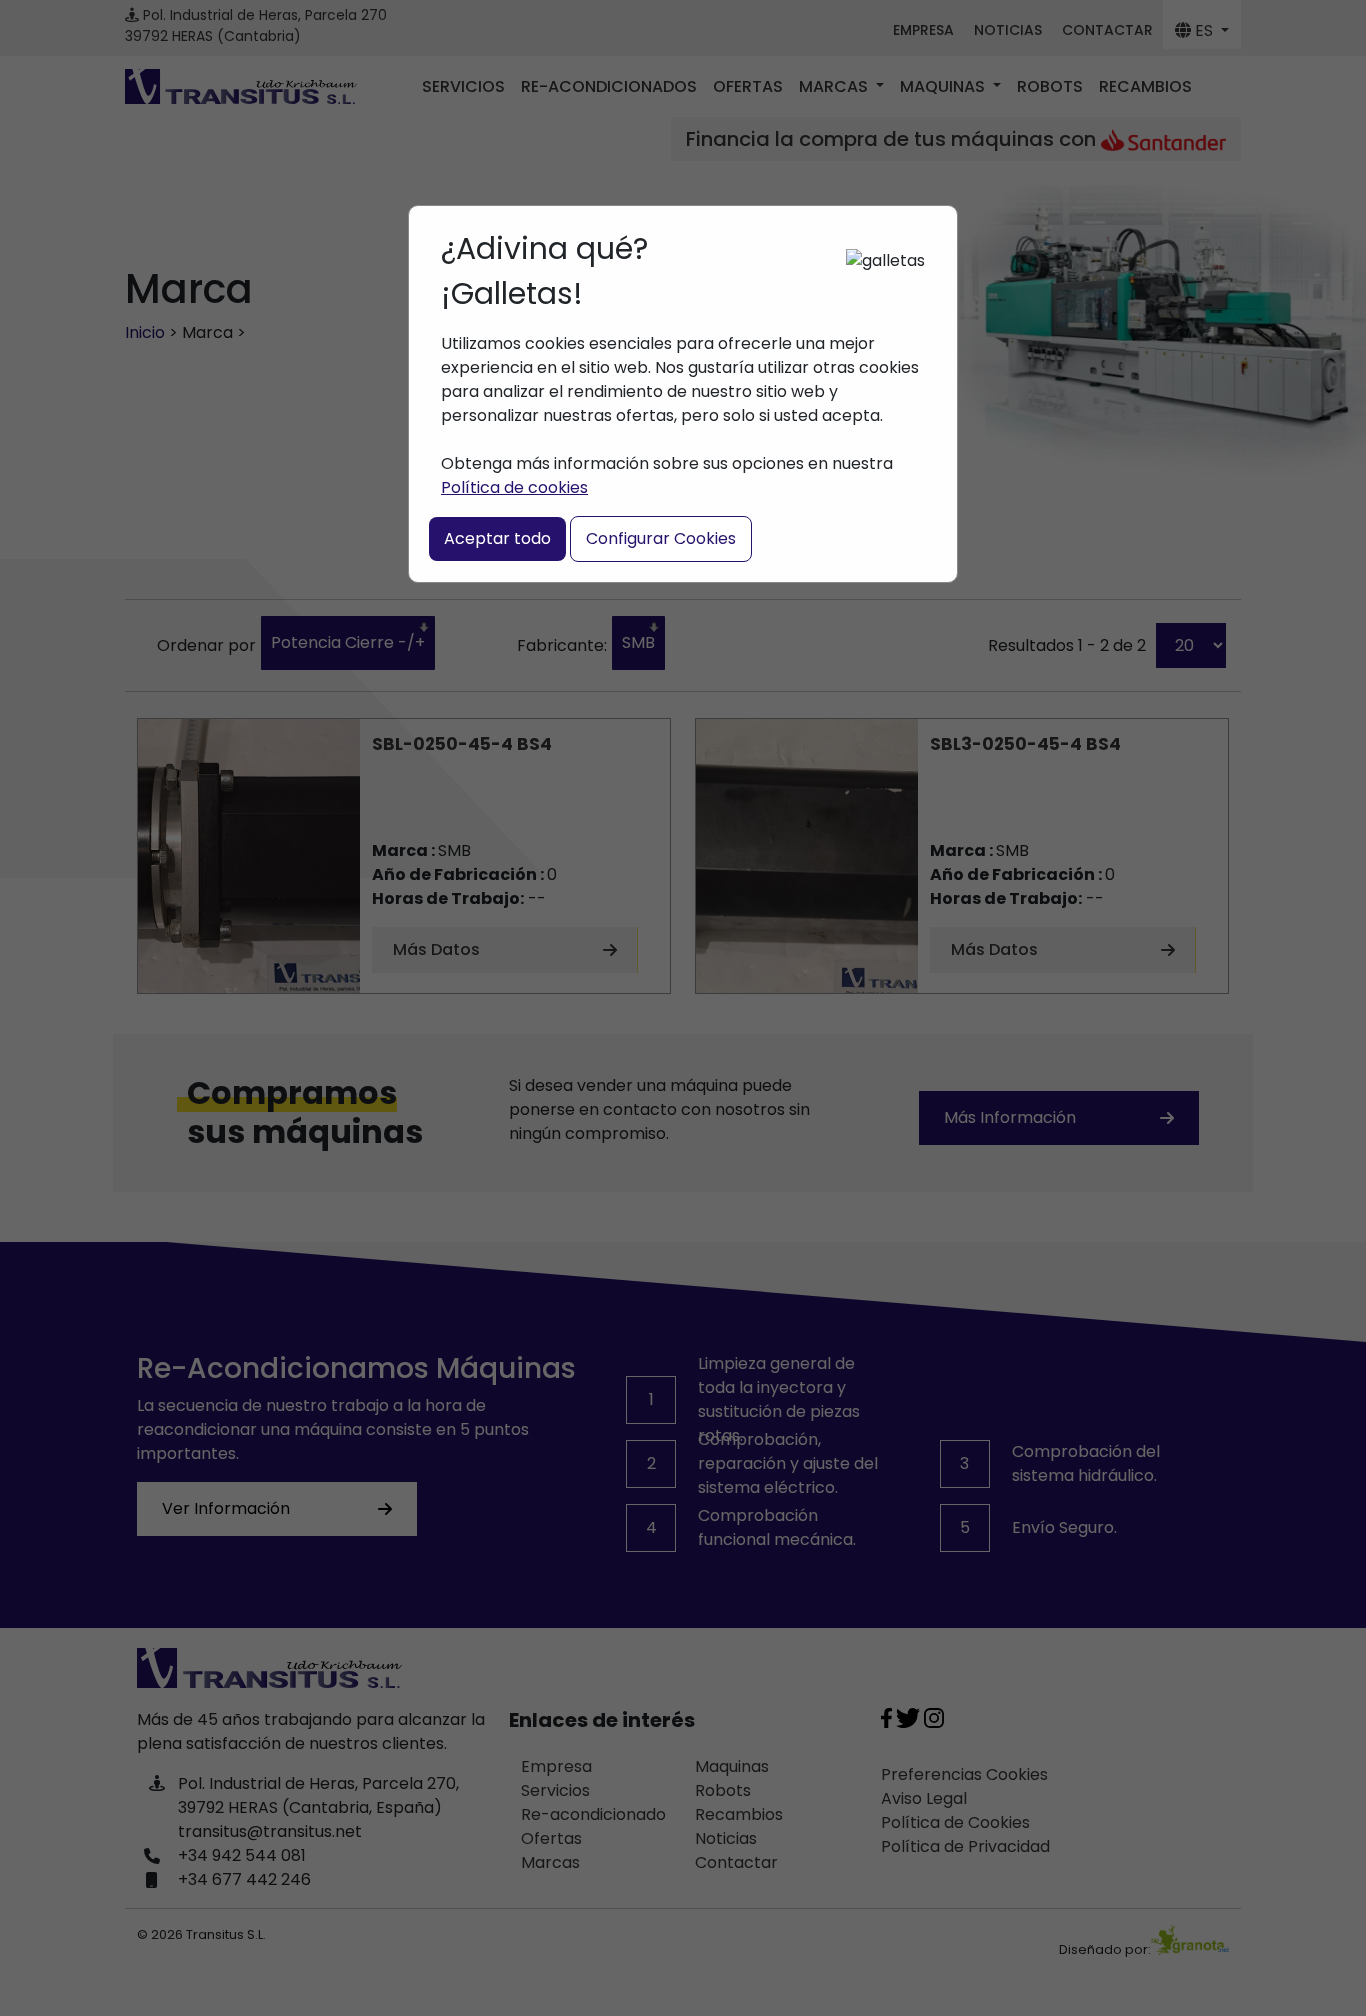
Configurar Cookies (661, 538)
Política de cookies (514, 487)
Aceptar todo (497, 538)
